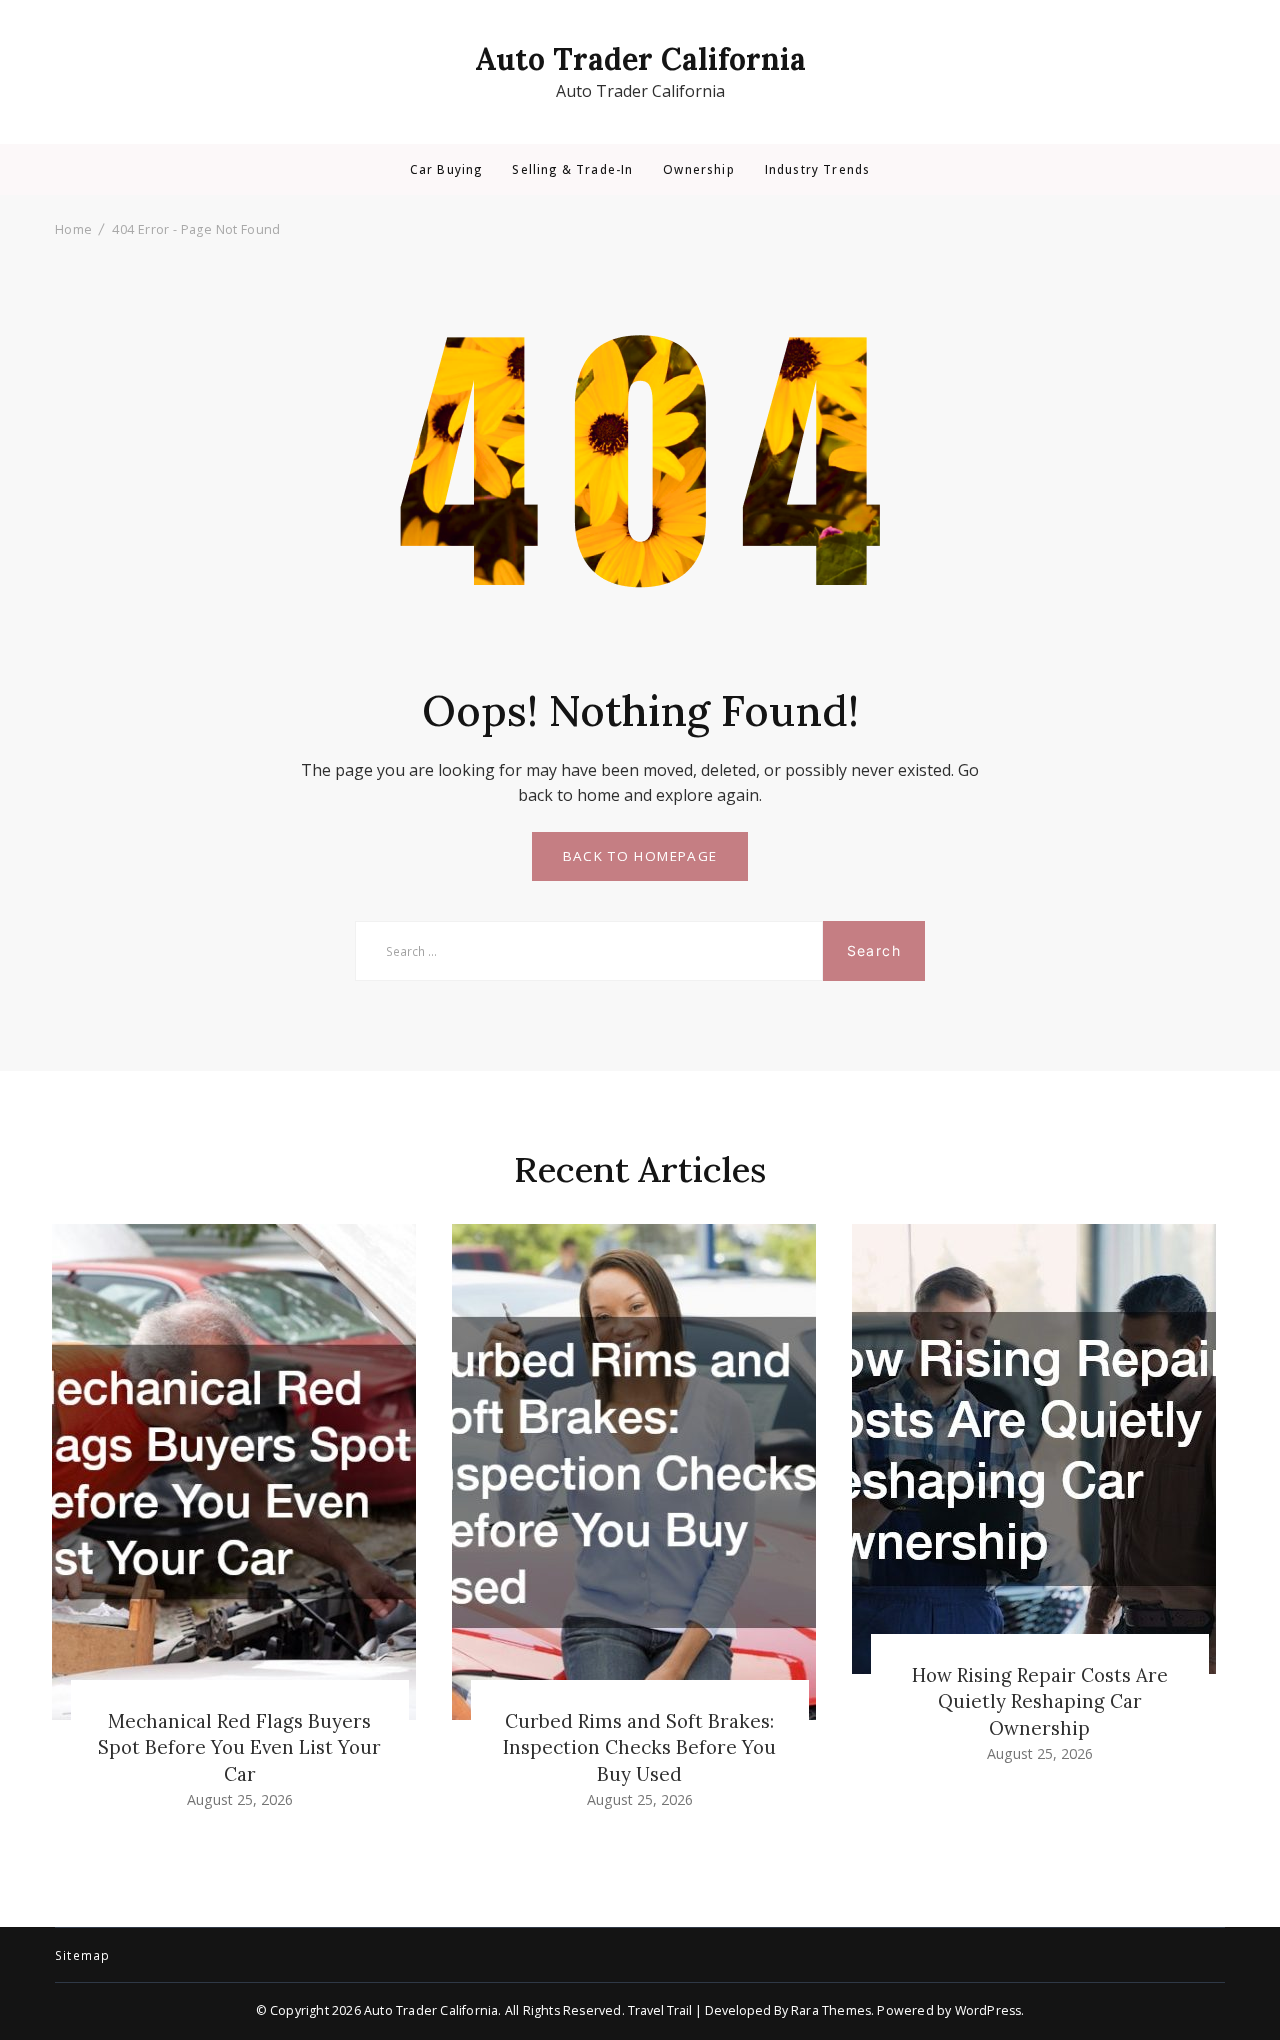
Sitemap (82, 1956)
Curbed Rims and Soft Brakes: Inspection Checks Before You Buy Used (639, 1747)
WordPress (988, 2010)
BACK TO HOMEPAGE (640, 856)
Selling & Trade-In (572, 170)
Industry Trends (817, 170)
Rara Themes (831, 2010)
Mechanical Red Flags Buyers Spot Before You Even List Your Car (239, 1747)
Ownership (698, 170)
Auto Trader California (640, 59)
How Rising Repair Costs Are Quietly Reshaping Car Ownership (1040, 1701)
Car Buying (446, 170)
